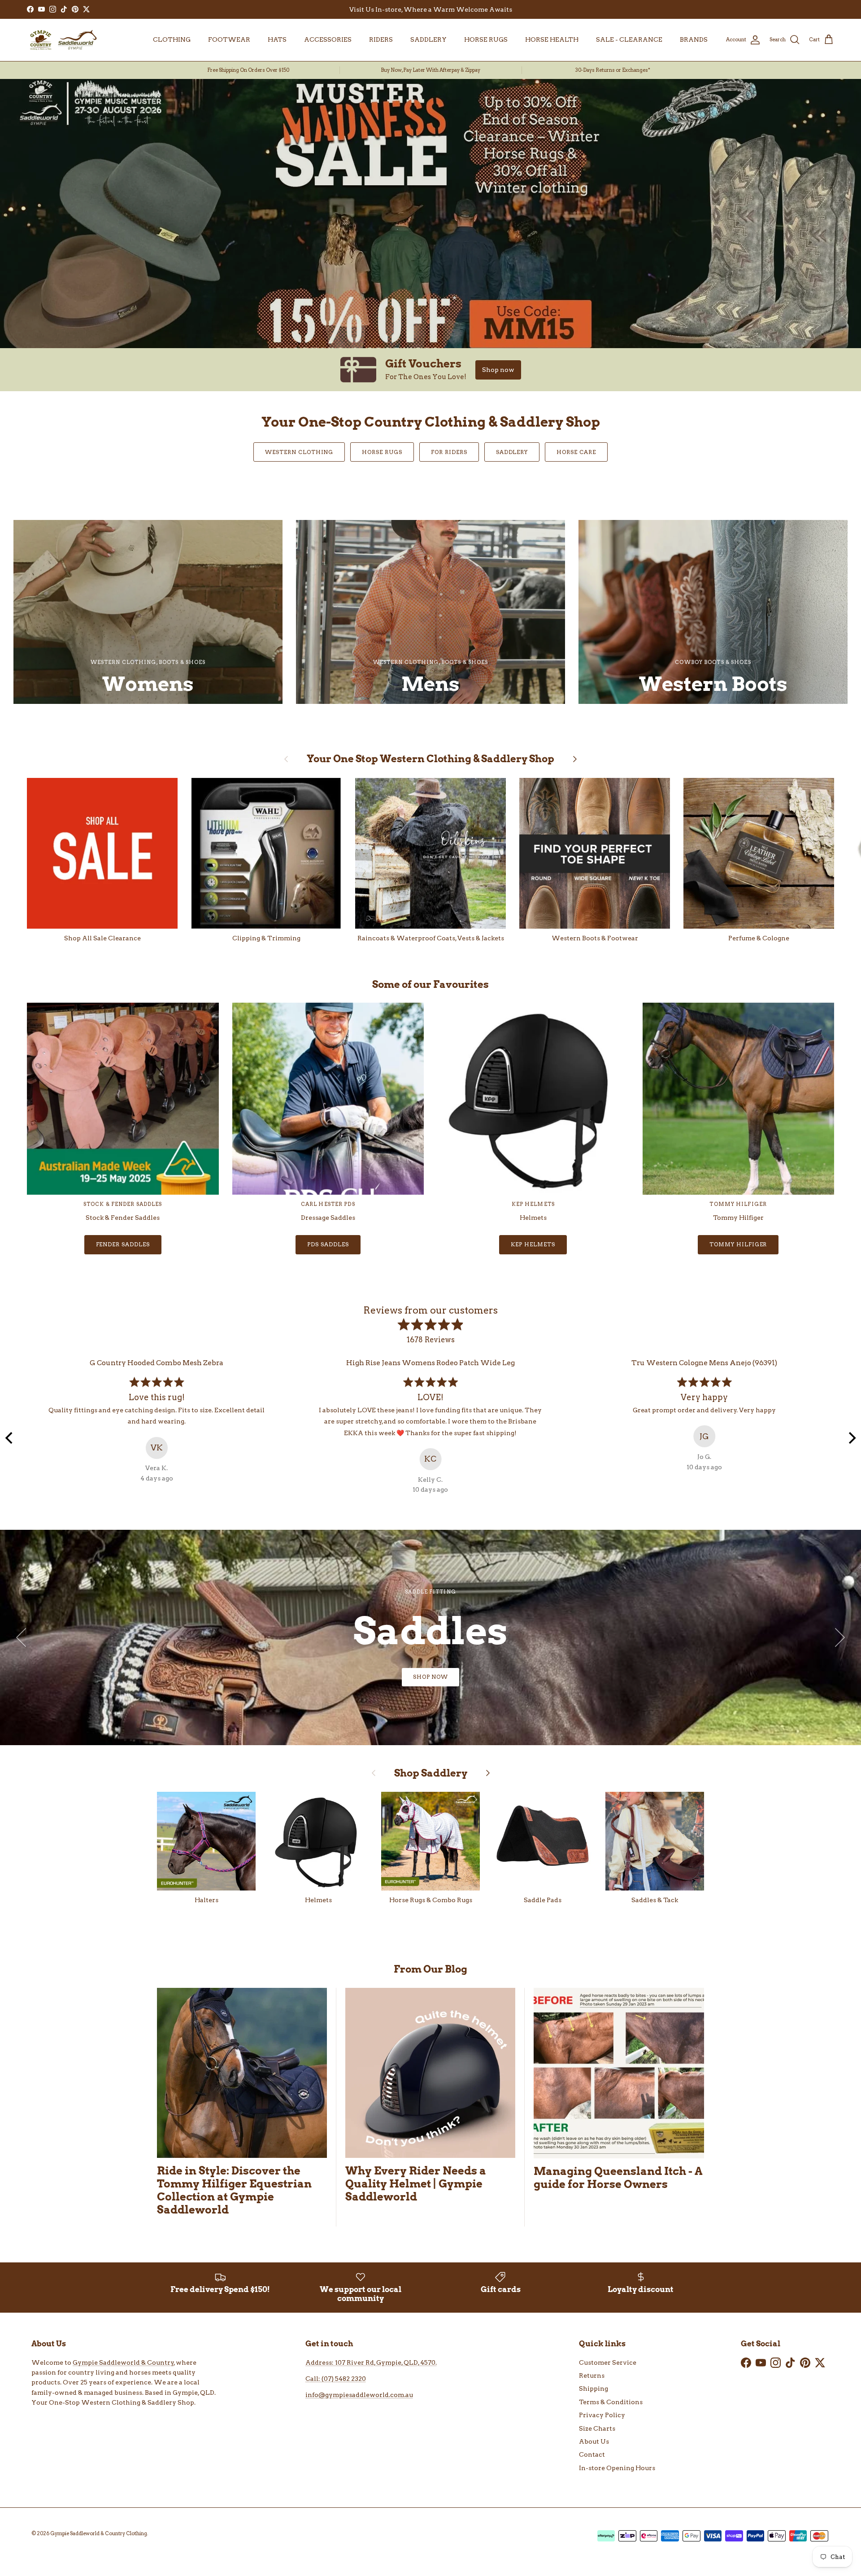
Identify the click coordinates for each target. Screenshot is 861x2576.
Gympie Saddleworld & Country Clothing (99, 2533)
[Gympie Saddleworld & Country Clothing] (63, 40)
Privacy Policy (602, 2415)
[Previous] (10, 1438)
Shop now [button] (498, 370)
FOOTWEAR (229, 39)
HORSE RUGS (486, 39)
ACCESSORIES (328, 39)
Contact (592, 2454)
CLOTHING (172, 39)
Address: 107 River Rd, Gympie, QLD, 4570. (371, 2362)
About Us (594, 2441)
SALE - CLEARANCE (629, 39)
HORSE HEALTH (552, 39)
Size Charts (597, 2428)
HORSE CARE (576, 452)
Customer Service (608, 2362)
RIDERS (381, 39)
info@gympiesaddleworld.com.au (359, 2395)
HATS (277, 39)
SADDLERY (428, 39)
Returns (592, 2375)
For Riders (449, 452)
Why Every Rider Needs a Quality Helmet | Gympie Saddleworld (416, 2184)
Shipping (594, 2388)
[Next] (851, 1438)
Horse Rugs (382, 452)
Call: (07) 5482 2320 (336, 2379)
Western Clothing (299, 452)
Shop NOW (431, 1677)
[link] (430, 370)
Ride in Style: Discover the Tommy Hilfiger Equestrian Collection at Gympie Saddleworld (234, 2190)
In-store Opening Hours (617, 2468)
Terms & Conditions (611, 2402)
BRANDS (694, 39)
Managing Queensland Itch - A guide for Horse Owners (618, 2178)
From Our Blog (430, 1969)
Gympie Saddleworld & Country (123, 2362)
